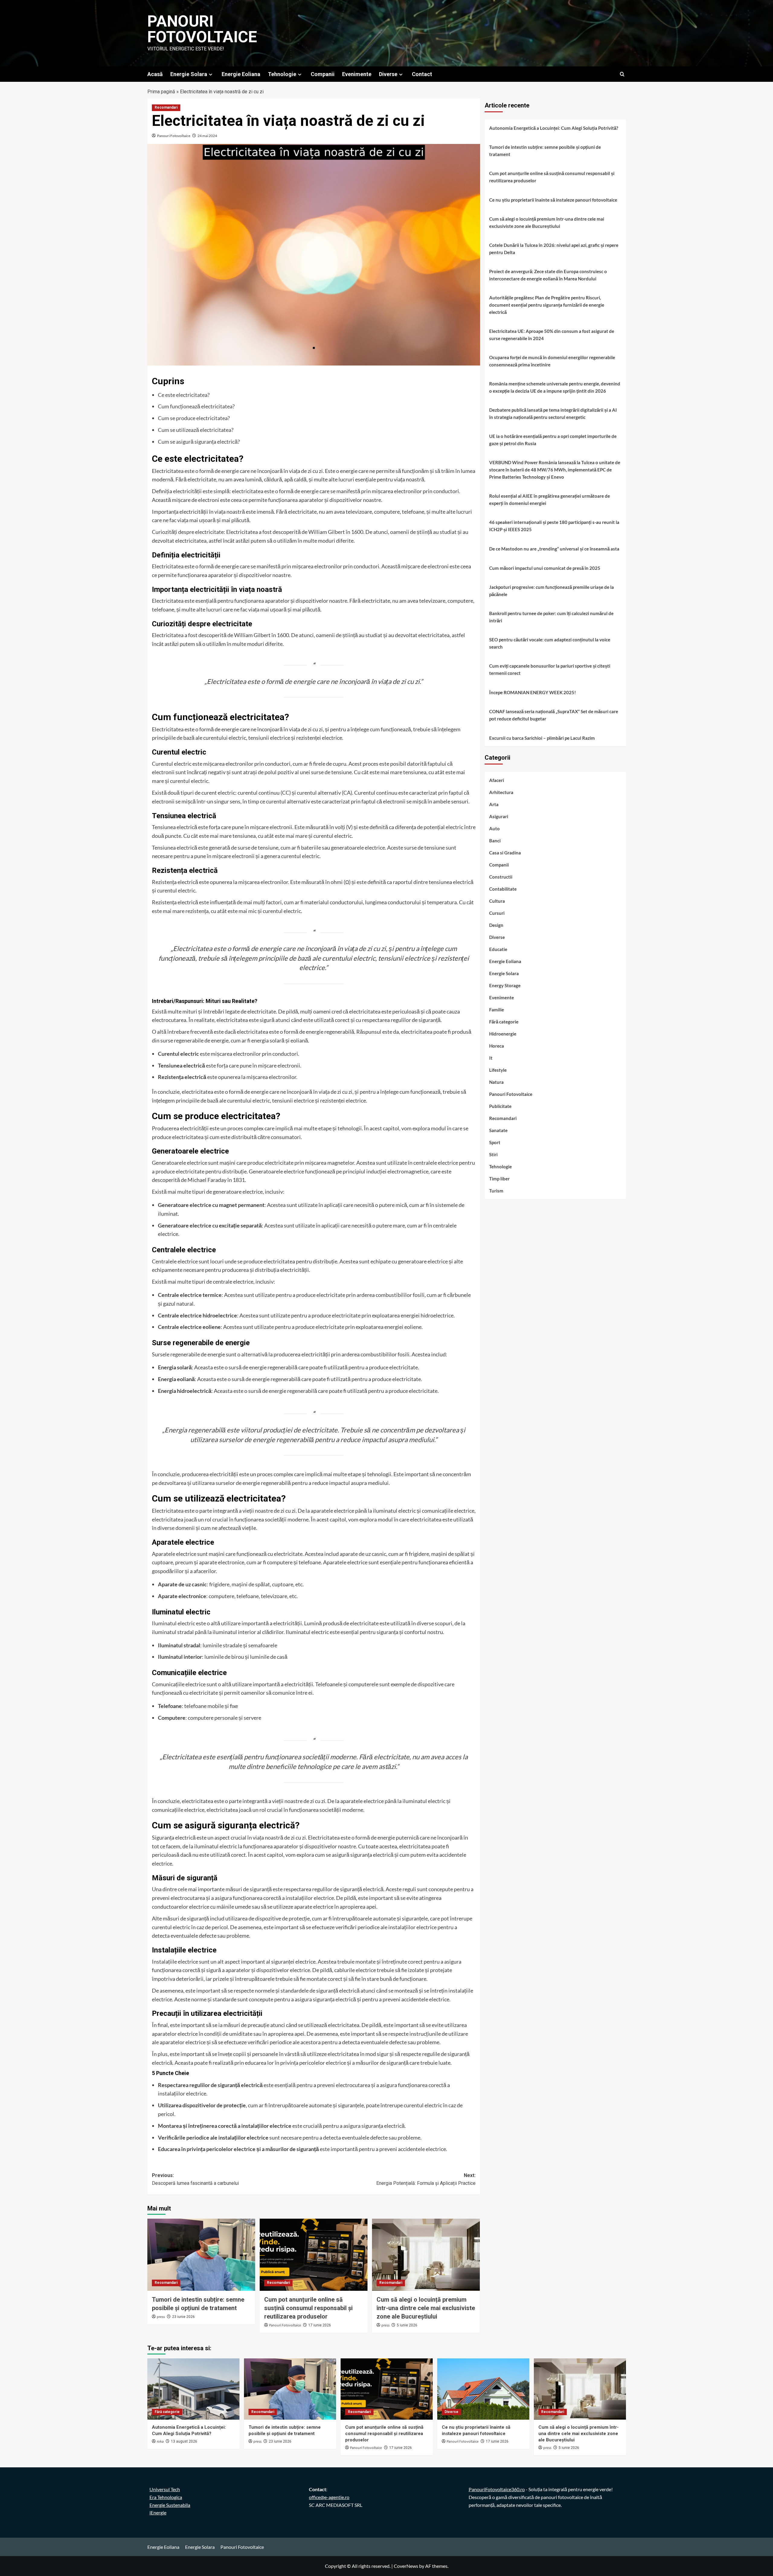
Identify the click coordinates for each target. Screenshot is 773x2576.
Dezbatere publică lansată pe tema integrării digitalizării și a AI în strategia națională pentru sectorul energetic (553, 413)
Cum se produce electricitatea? (194, 418)
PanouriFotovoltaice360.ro (497, 2489)
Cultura (497, 901)
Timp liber (499, 1179)
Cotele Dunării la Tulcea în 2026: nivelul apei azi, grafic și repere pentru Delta (554, 249)
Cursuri (497, 913)
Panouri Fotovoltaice (202, 29)
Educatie (498, 950)
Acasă (155, 74)
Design (496, 925)
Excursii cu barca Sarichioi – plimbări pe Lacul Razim (542, 738)
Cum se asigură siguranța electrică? (199, 442)
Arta (494, 805)
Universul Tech (165, 2489)
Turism (496, 1191)
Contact (422, 74)
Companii (323, 74)
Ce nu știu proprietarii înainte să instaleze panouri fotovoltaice (553, 200)
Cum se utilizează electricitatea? (196, 430)
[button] (622, 74)
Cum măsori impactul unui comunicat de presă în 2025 (545, 568)
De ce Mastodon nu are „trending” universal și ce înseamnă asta (554, 549)
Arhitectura (501, 793)
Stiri (493, 1155)
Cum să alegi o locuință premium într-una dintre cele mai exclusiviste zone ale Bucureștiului (426, 2308)
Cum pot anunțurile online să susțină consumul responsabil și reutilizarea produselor (308, 2308)
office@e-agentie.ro (329, 2497)
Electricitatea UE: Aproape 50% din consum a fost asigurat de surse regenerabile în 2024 (552, 335)
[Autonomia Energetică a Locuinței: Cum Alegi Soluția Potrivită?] (193, 2389)
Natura (496, 1082)
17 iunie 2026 (320, 2325)
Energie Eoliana (241, 74)
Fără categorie (504, 1022)
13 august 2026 (184, 2441)
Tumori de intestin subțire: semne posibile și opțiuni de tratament (545, 151)
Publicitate (500, 1106)
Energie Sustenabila (170, 2505)
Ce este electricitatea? (184, 395)
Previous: (195, 2179)
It (491, 1058)
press (161, 2317)
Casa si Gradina (505, 853)
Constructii (501, 877)
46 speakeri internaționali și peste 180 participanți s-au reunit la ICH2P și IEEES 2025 (554, 526)
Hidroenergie (503, 1034)
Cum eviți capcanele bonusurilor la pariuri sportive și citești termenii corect (550, 669)
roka (160, 2442)
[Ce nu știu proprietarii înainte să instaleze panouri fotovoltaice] (483, 2389)
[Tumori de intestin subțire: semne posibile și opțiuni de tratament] (201, 2255)
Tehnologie (282, 74)
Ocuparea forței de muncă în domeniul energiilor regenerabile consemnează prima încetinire (552, 361)
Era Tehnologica (166, 2497)
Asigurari (499, 817)
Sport (495, 1143)
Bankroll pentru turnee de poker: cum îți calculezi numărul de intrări (551, 617)
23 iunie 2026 (183, 2317)
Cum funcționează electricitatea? (196, 406)
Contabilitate (503, 889)
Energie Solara (189, 74)
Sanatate (498, 1131)
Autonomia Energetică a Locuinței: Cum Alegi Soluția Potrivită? (554, 128)
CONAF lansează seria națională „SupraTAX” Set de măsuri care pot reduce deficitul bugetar (554, 715)
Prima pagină (161, 92)
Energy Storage (505, 986)
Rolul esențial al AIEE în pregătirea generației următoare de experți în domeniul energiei (550, 500)
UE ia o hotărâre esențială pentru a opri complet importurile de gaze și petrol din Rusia (553, 440)
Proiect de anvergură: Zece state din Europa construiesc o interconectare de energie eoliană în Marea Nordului (548, 275)
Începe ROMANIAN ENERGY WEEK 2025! (532, 692)
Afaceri (497, 780)
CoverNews (406, 2566)
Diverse (388, 74)
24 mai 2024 (207, 136)
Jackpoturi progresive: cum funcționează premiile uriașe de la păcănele (552, 591)
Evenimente (357, 74)
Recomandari (166, 107)
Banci (495, 841)
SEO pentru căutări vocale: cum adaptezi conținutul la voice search (550, 643)
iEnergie (158, 2512)
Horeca (497, 1046)
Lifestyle (498, 1070)
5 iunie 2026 (407, 2325)
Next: (426, 2179)
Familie (497, 1010)
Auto (494, 829)
